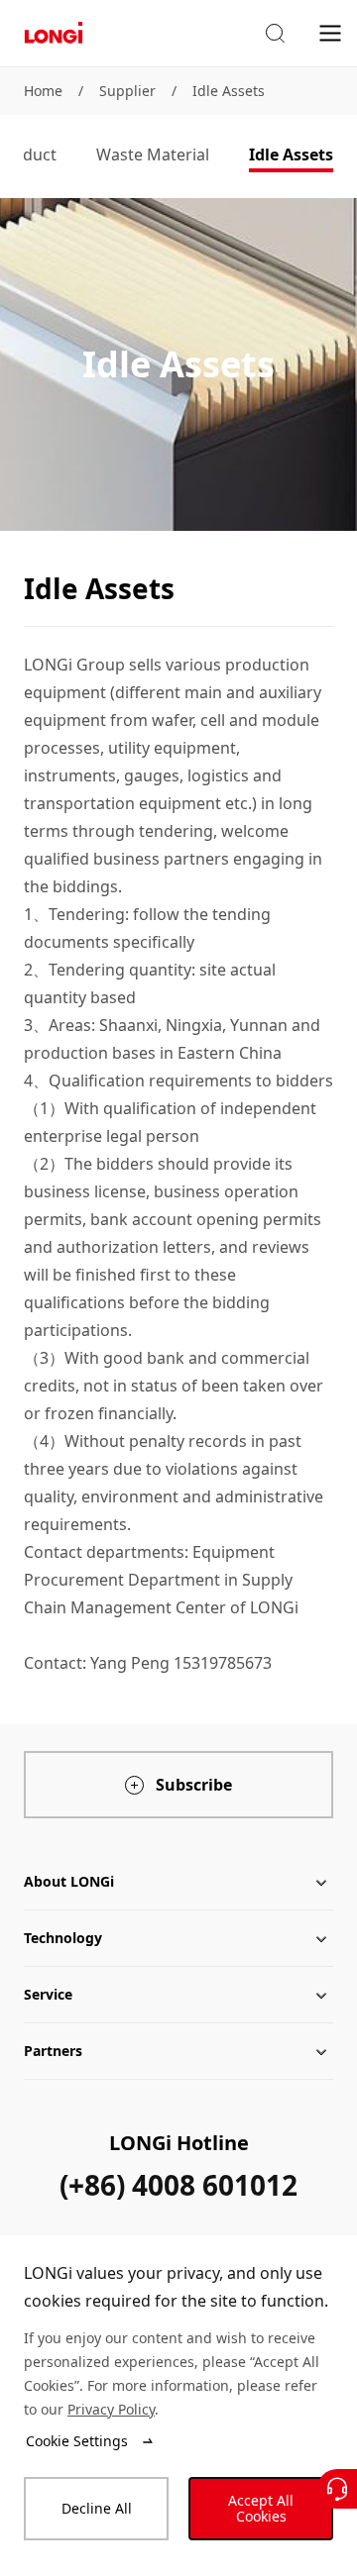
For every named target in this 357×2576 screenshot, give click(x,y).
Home (43, 91)
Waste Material (153, 155)
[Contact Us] (337, 2489)
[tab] (153, 156)
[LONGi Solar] (54, 33)
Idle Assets (229, 91)
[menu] (330, 32)
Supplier (127, 91)
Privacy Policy (111, 2409)
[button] (275, 34)
